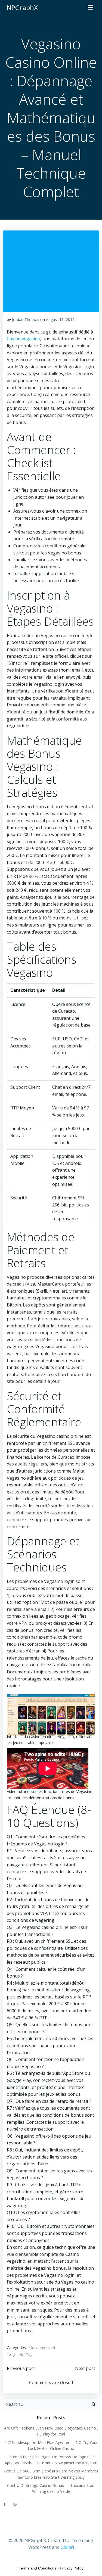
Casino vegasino (24, 339)
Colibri (67, 2547)
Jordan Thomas (26, 319)
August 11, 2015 (60, 319)
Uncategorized (42, 2348)
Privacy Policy (72, 2568)
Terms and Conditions (38, 2568)
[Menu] (91, 8)
